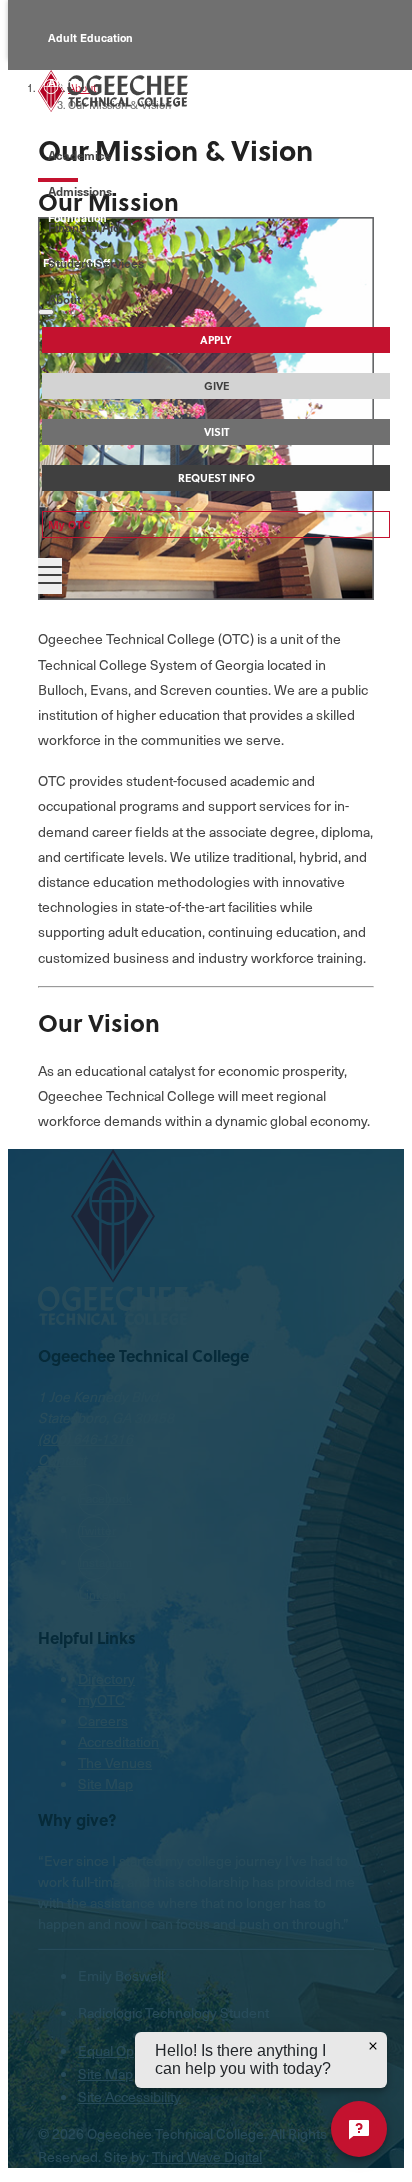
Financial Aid (84, 227)
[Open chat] (359, 2129)
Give (216, 386)
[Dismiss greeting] (373, 2046)
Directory (106, 1678)
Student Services (96, 263)
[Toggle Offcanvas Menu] (50, 576)
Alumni (67, 82)
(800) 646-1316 (85, 1438)
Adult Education (90, 37)
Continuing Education (105, 127)
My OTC (69, 524)
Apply (216, 340)
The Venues (115, 1762)
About (64, 299)
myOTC (101, 1699)
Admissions (80, 191)
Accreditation (118, 1741)
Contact (62, 1459)
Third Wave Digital (207, 2156)
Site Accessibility (129, 2096)
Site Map (105, 1783)
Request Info (216, 478)
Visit (216, 432)
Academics (79, 155)
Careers (103, 1720)
